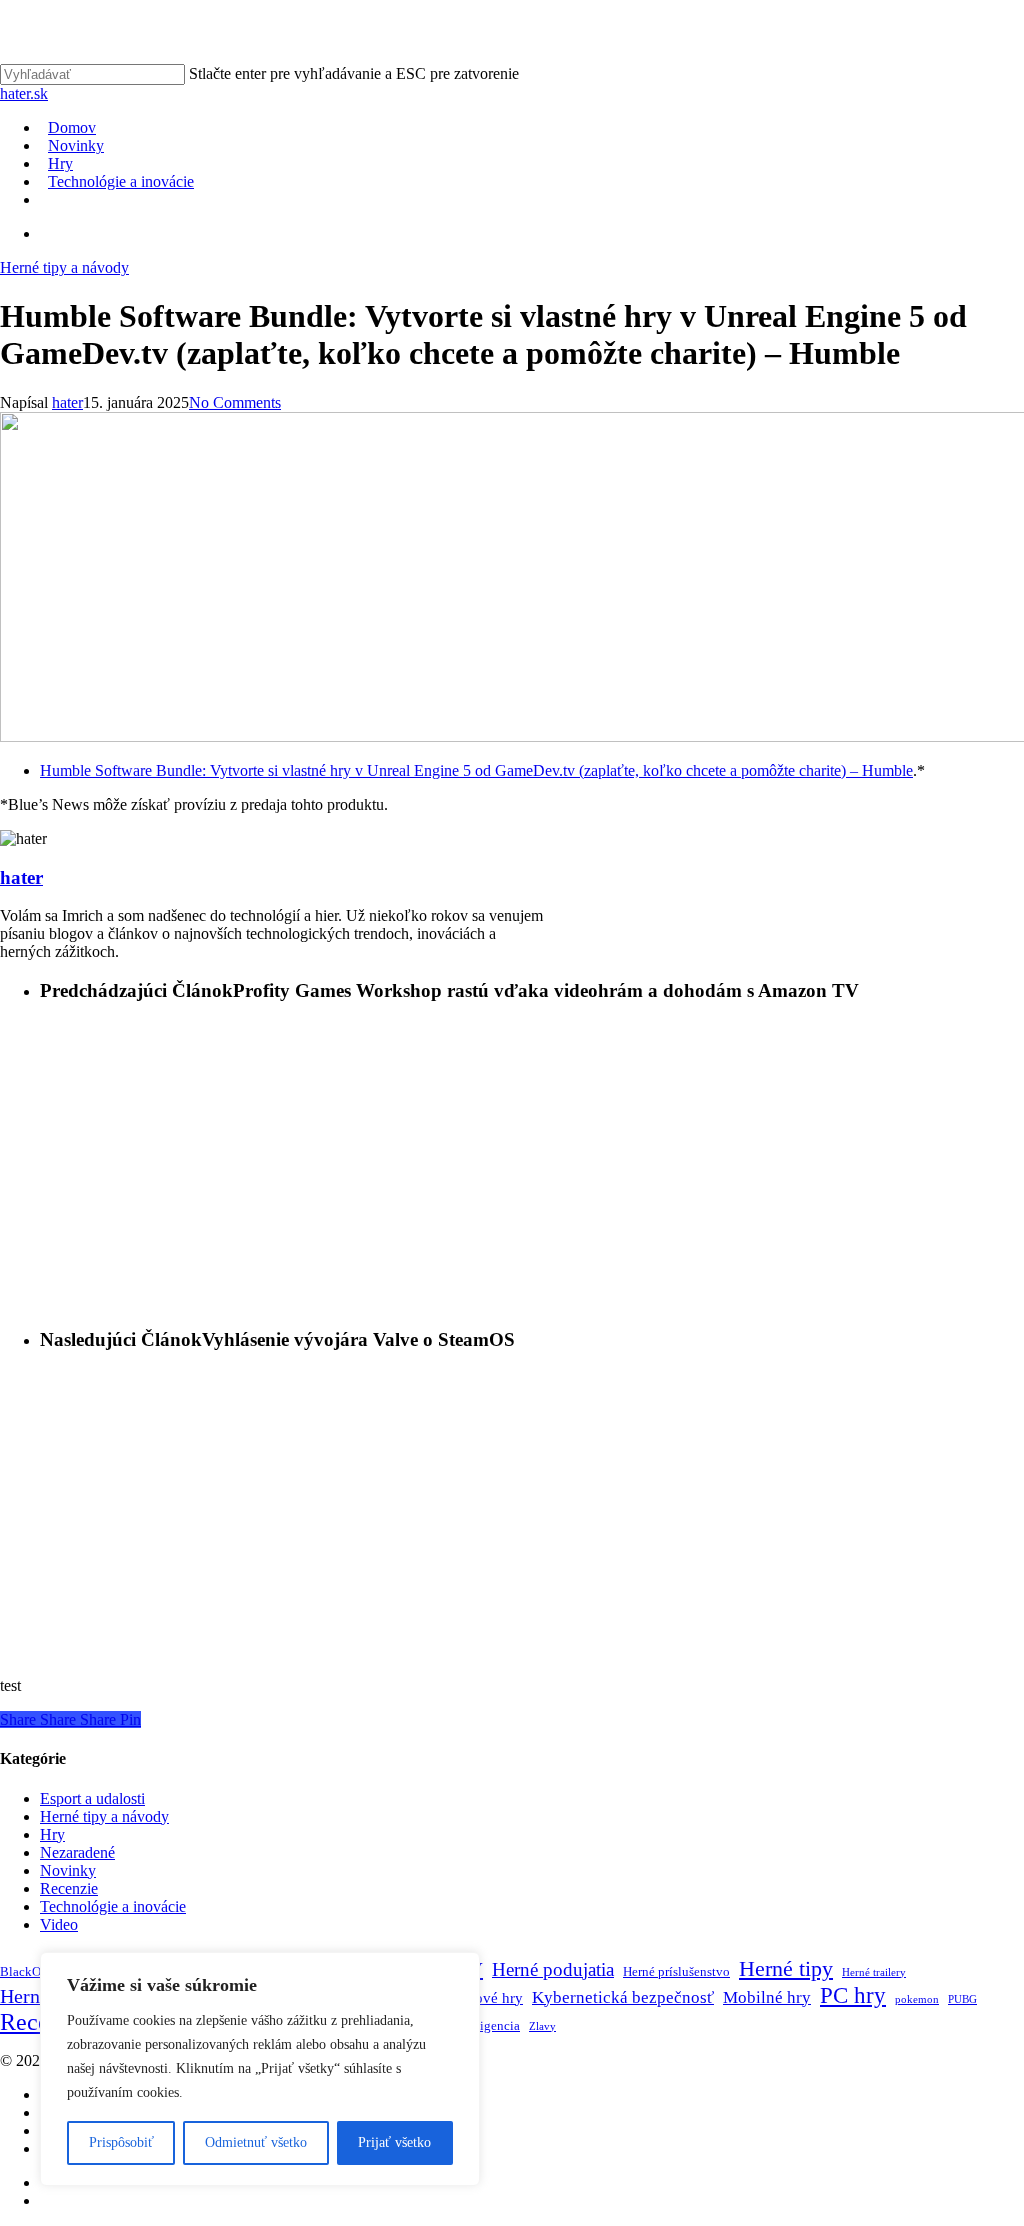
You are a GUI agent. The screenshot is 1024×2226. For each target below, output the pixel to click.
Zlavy (542, 2026)
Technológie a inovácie (113, 1906)
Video (59, 1924)
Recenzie (69, 1888)
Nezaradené (77, 1852)
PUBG (962, 1999)
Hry (52, 1834)
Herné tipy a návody (64, 267)
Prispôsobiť (121, 2142)
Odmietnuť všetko (256, 2142)
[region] (260, 2069)
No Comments (235, 402)
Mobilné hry (767, 1997)
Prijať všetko (394, 2142)
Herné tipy (786, 1969)
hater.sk (24, 93)
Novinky (68, 1870)
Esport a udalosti (92, 1798)
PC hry (853, 1995)
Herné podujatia (553, 1969)
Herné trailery (874, 1972)
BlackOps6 (30, 1971)
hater (67, 402)
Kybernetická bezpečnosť (623, 1997)
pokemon (917, 1999)
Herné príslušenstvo (676, 1971)
